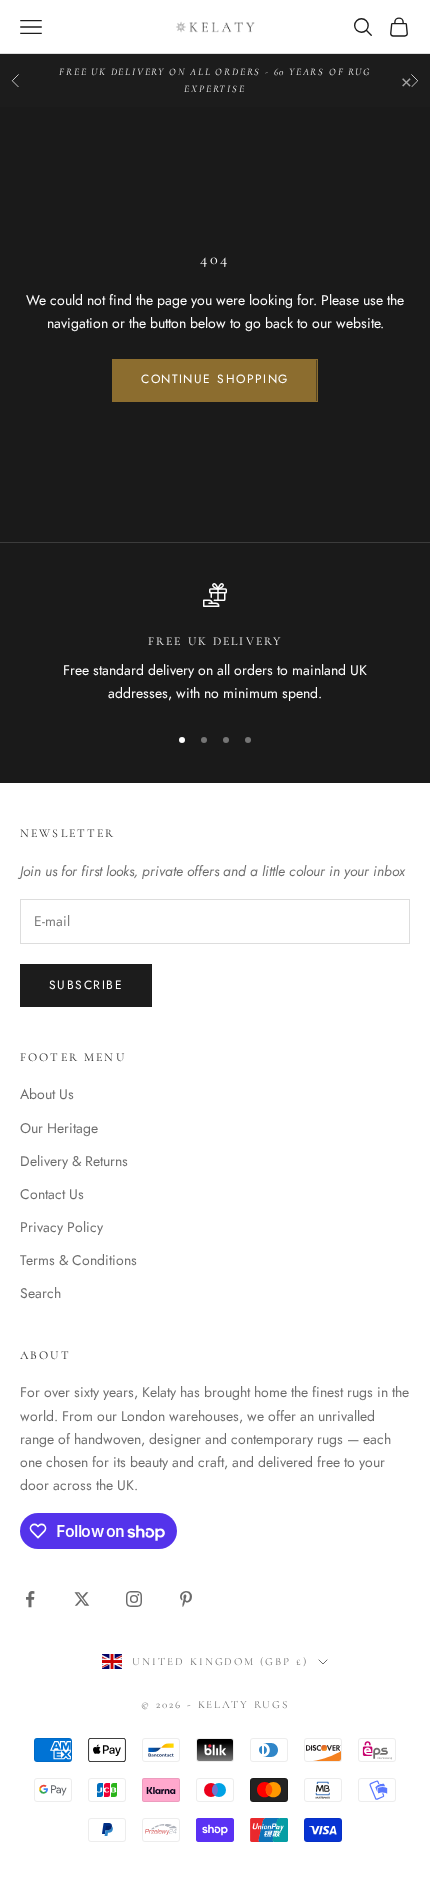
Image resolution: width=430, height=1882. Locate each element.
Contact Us (52, 1194)
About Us (47, 1094)
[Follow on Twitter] (82, 1599)
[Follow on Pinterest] (186, 1599)
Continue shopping (214, 379)
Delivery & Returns (74, 1161)
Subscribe (86, 985)
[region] (215, 644)
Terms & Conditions (78, 1260)
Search (40, 1293)
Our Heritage (59, 1128)
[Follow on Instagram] (134, 1599)
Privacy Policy (61, 1227)
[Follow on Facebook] (30, 1599)
